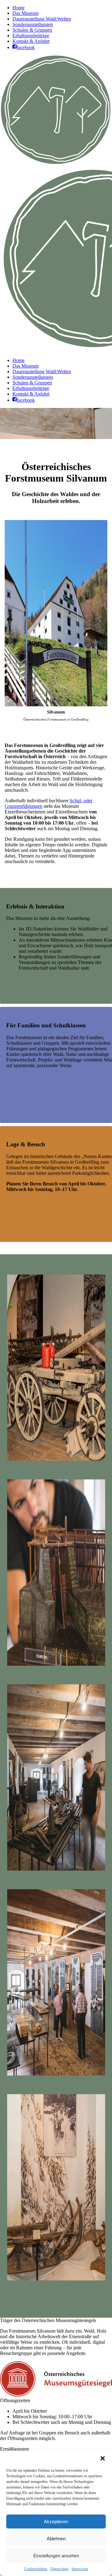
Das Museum (26, 13)
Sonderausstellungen (33, 24)
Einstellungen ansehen (56, 2556)
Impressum (80, 2569)
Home (19, 8)
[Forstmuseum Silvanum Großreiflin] (56, 2187)
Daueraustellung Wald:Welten (42, 19)
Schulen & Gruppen (32, 30)
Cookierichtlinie (36, 2569)
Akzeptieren (56, 2522)
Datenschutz (59, 2569)
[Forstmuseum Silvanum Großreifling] (56, 1368)
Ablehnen (56, 2539)
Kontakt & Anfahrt (31, 41)
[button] (103, 2458)
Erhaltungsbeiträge (31, 36)
